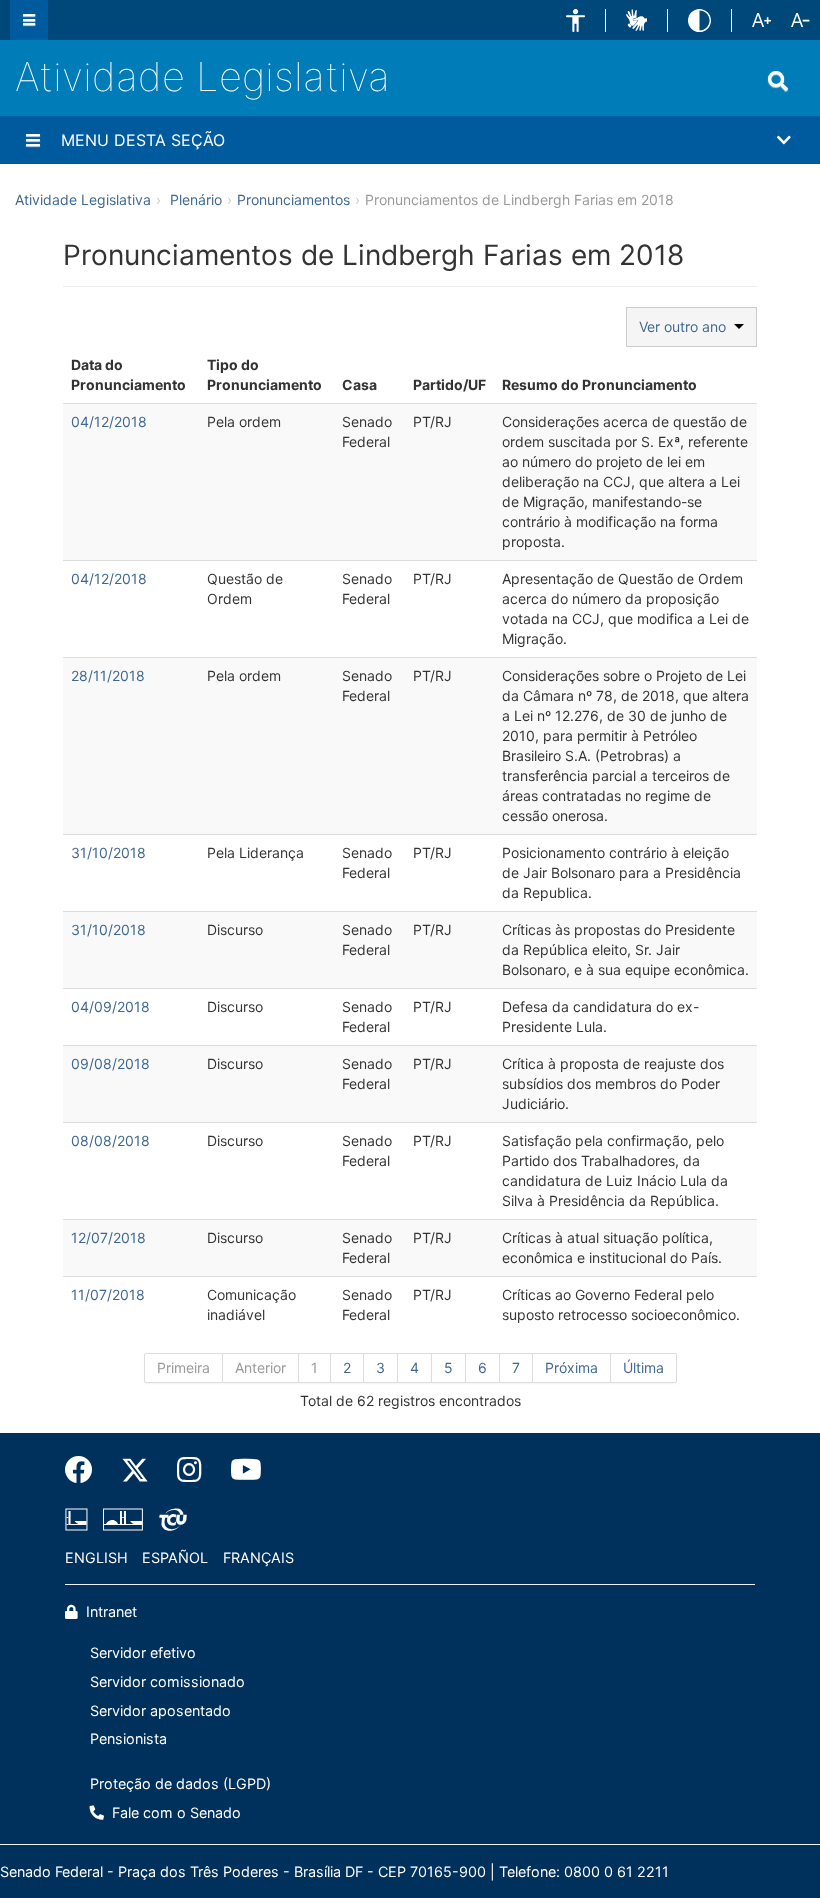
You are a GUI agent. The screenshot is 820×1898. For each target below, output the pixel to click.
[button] (575, 20)
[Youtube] (239, 1470)
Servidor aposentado (160, 1710)
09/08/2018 (110, 1063)
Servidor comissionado (167, 1681)
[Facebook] (86, 1470)
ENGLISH (96, 1557)
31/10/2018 (108, 852)
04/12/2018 (109, 421)
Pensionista (128, 1738)
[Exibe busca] (778, 81)
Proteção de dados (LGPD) (180, 1783)
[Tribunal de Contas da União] (169, 1519)
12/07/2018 (108, 1237)
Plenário (196, 199)
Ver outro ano (686, 326)
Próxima (571, 1367)
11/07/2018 (108, 1294)
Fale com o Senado (174, 1812)
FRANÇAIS (258, 1557)
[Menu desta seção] (33, 140)
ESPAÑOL (175, 1557)
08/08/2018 (110, 1140)
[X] (135, 1470)
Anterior (260, 1367)
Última (643, 1367)
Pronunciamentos (293, 199)
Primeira (183, 1367)
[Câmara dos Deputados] (80, 1519)
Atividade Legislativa (202, 76)
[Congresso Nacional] (123, 1519)
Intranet (109, 1611)
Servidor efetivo (143, 1652)
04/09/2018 (110, 1006)
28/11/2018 (108, 675)
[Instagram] (189, 1470)
